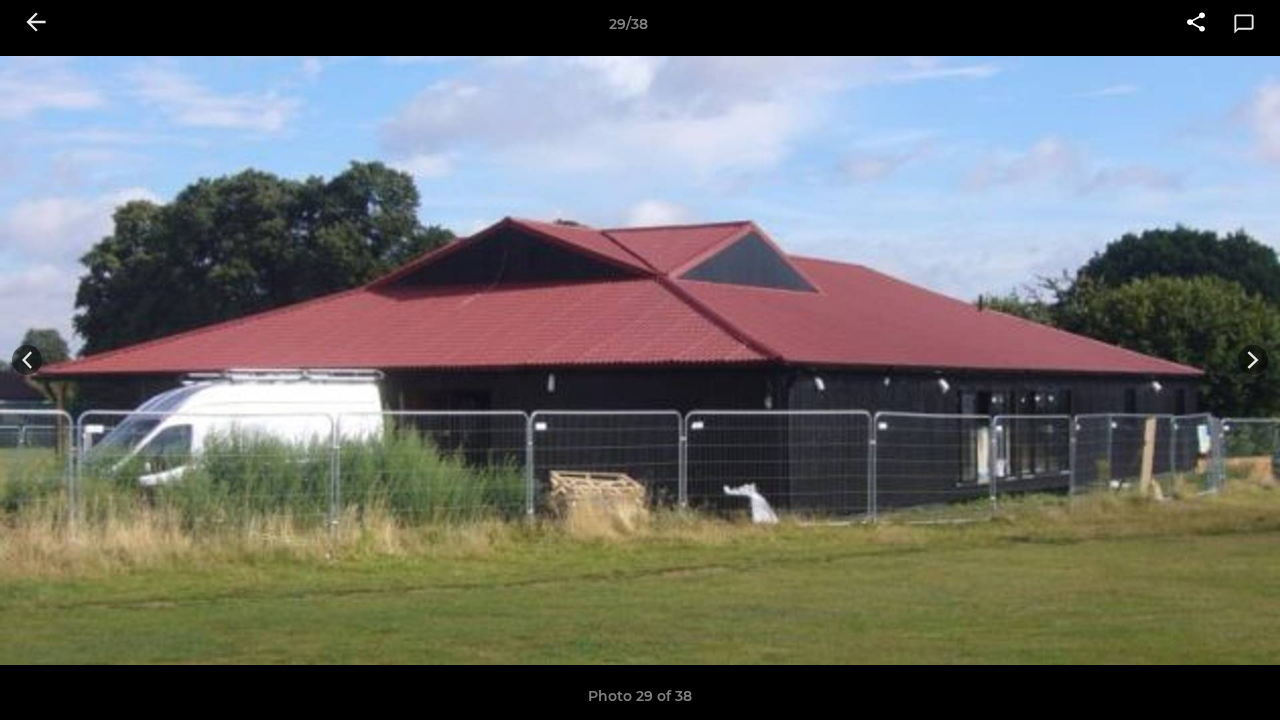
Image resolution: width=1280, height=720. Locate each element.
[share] (1196, 24)
